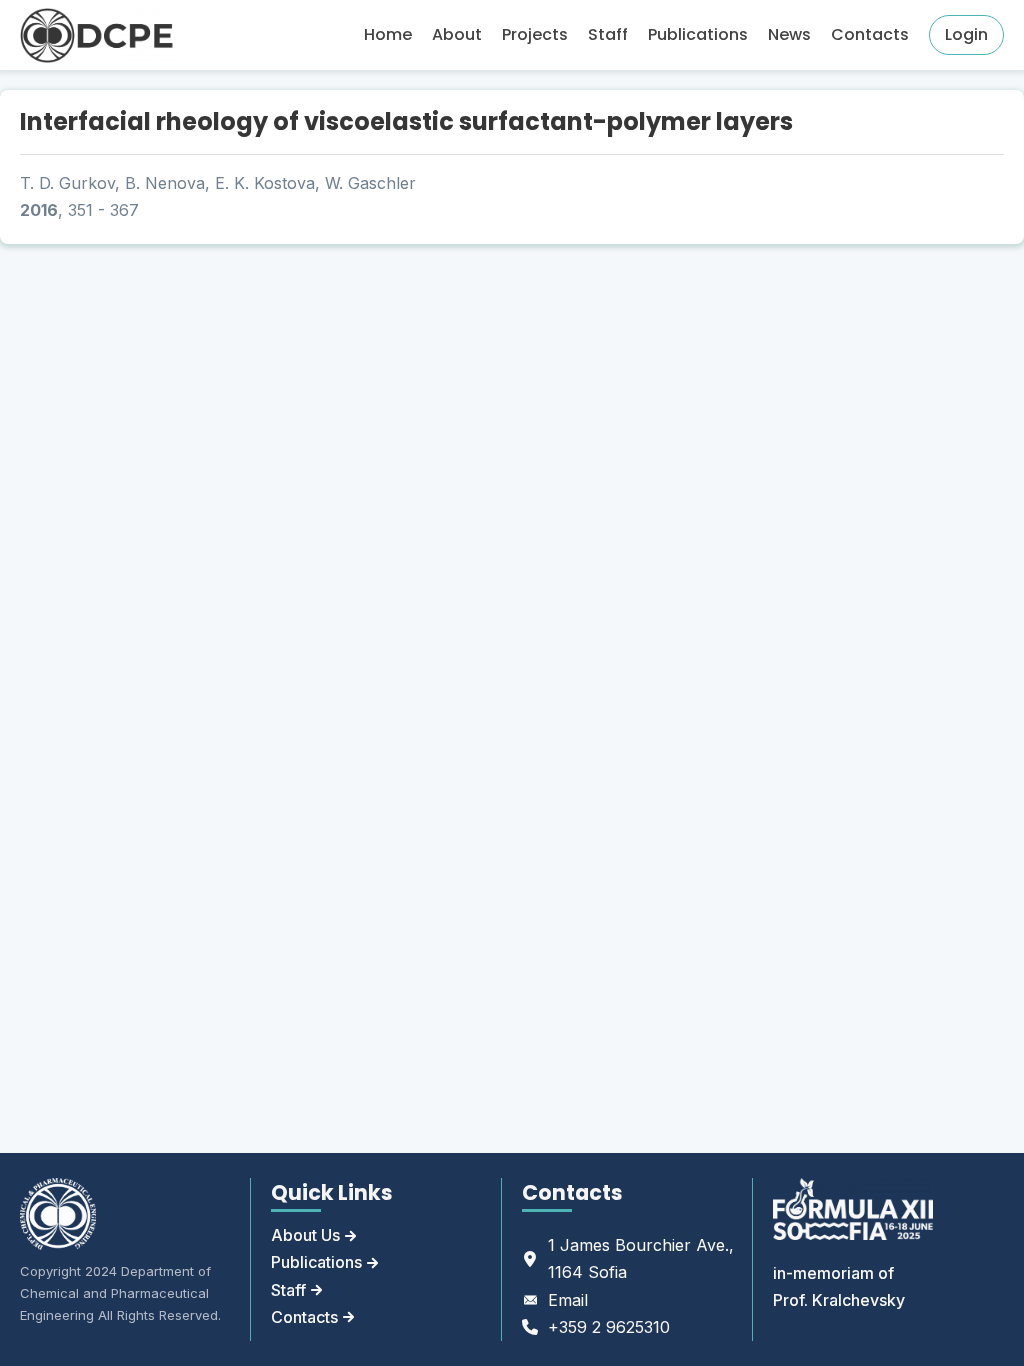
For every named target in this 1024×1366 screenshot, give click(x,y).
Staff (608, 34)
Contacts (870, 34)
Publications (698, 34)
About (457, 34)
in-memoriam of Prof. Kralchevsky (839, 1286)
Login (966, 34)
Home (388, 34)
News (789, 34)
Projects (535, 34)
